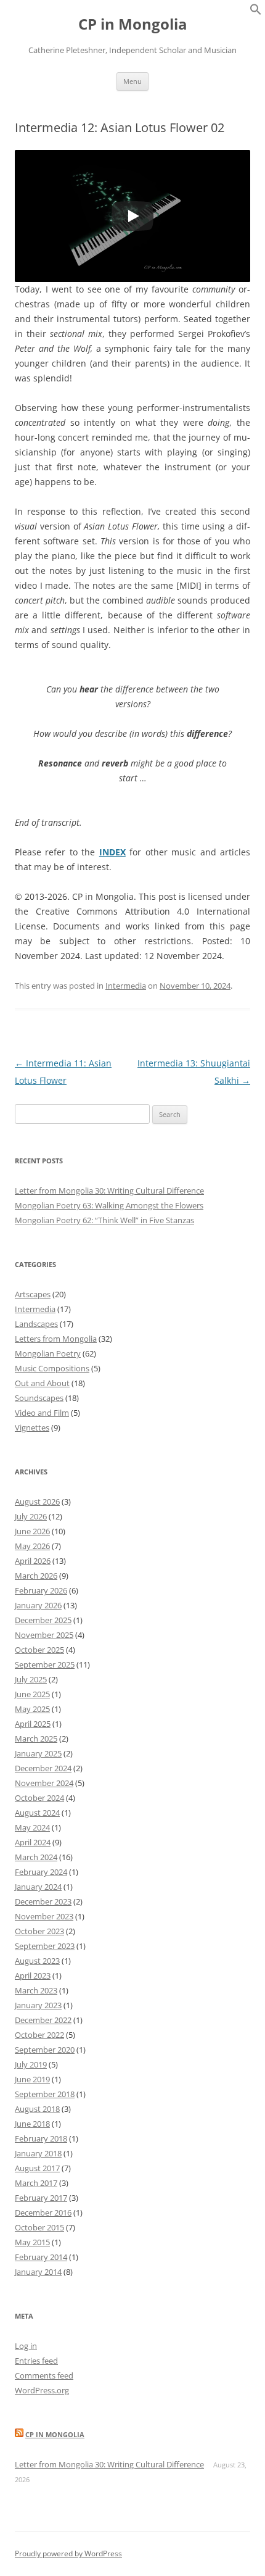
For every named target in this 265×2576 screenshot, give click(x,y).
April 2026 (33, 1561)
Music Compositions (52, 1368)
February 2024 (41, 1872)
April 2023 (33, 1976)
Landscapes (36, 1324)
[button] (256, 12)
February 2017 (41, 2198)
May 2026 (32, 1546)
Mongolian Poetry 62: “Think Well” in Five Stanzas (104, 1220)
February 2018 (41, 2138)
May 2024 (32, 1827)
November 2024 (44, 1783)
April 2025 (33, 1724)
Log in (26, 2346)
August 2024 (37, 1813)
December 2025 (43, 1620)
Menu (132, 81)
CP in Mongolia (133, 24)
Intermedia (126, 986)
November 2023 (44, 1916)
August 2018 (37, 2109)
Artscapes (33, 1294)
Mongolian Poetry (48, 1353)
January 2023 (38, 2005)
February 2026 (41, 1590)
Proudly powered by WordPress (68, 2553)
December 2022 (43, 2020)
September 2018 (45, 2094)
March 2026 (36, 1576)
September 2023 (45, 1946)
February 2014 (41, 2257)
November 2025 (44, 1635)
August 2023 (37, 1961)
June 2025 (32, 1694)
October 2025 (39, 1650)
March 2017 (36, 2183)
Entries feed (36, 2361)
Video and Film (42, 1413)
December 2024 (43, 1768)
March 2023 (36, 1990)
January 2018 (38, 2153)
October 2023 (39, 1931)
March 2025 (36, 1739)
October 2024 (39, 1798)
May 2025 (32, 1709)
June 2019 (32, 2079)
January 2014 (38, 2272)
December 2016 (43, 2212)
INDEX (112, 852)
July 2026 (31, 1516)
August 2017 (37, 2168)
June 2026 (32, 1531)
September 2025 (45, 1664)
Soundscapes (39, 1398)
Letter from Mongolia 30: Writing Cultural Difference (109, 1190)
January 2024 (38, 1887)
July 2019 (31, 2064)
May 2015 (32, 2242)
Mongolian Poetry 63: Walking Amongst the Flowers (109, 1205)
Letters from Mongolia (56, 1339)
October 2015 (39, 2227)
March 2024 (36, 1857)
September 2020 (45, 2050)
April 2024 (33, 1842)
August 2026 (37, 1502)
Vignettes (32, 1427)
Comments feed (44, 2375)
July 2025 (31, 1679)
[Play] (132, 216)
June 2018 (32, 2124)
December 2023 (43, 1901)
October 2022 (39, 2035)
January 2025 (38, 1753)
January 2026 (38, 1605)
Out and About (42, 1383)
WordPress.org (42, 2390)
